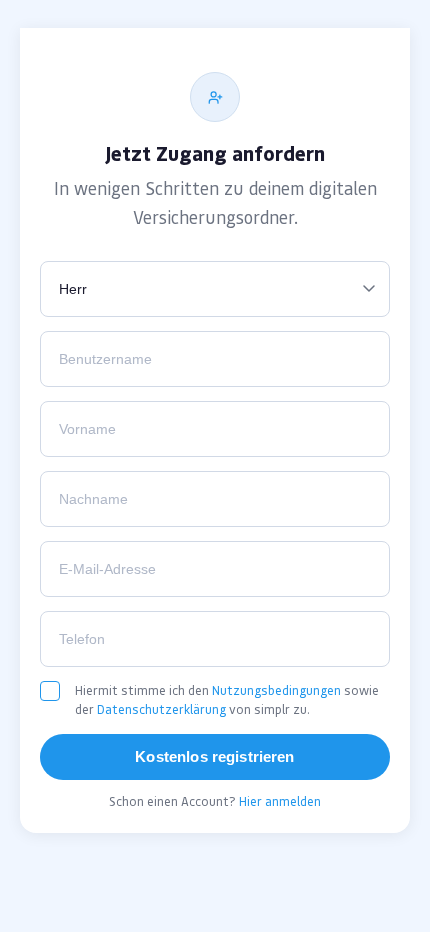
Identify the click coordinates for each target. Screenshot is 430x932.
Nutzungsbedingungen (276, 690)
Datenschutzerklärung (161, 709)
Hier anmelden (280, 801)
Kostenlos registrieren (214, 756)
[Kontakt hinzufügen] (215, 97)
